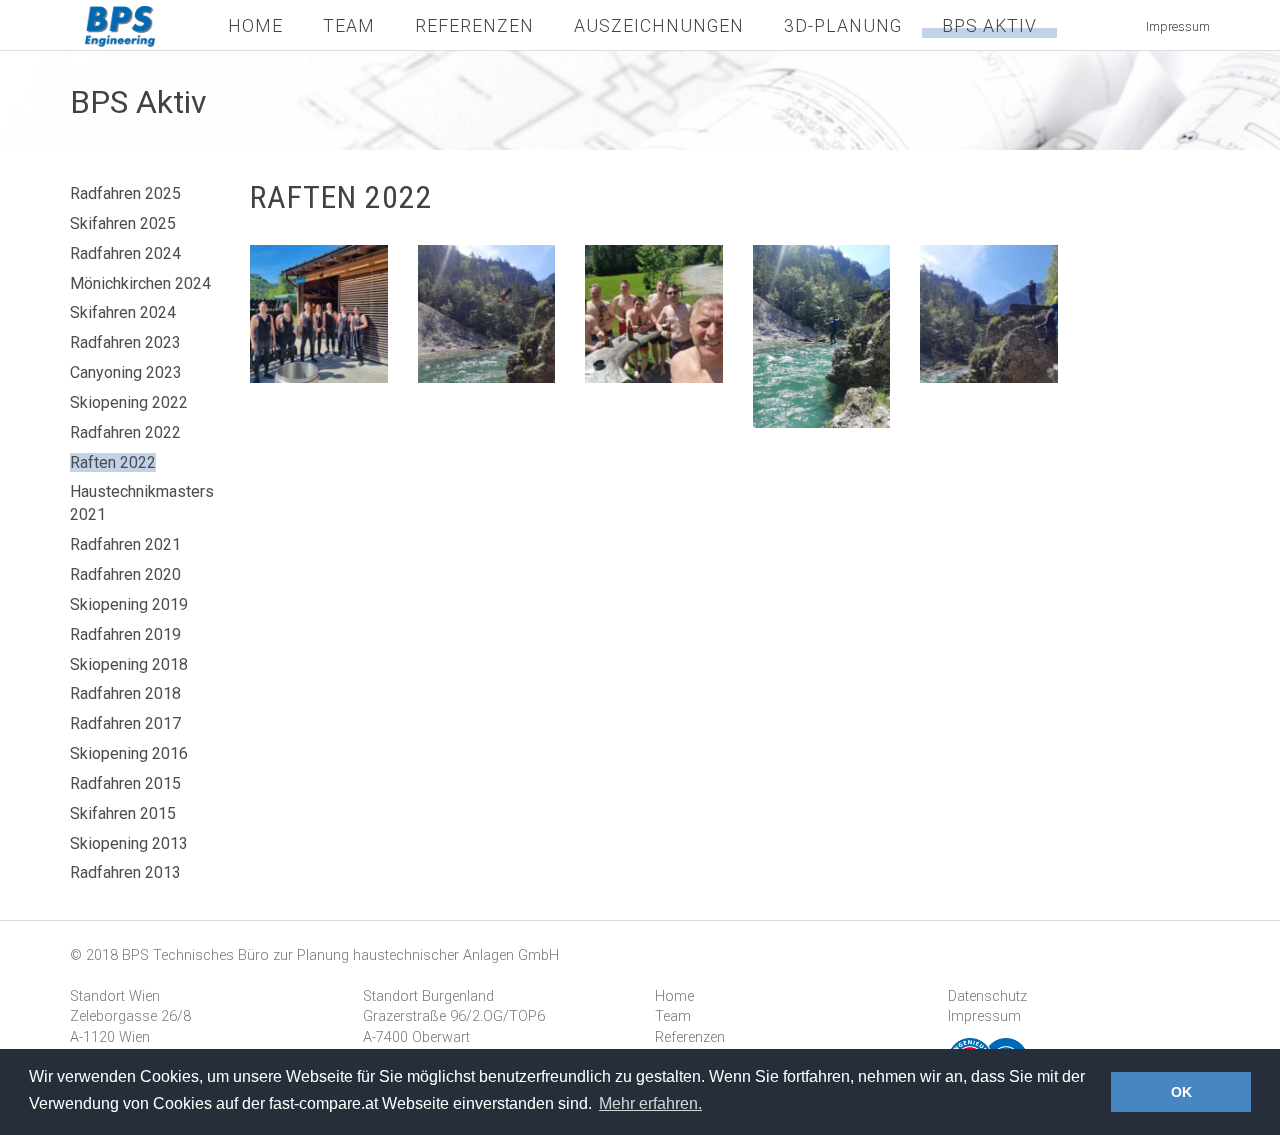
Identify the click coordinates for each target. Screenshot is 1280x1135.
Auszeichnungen (659, 26)
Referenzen (474, 26)
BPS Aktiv (989, 26)
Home (255, 26)
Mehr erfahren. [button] (650, 1103)
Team (349, 26)
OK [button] (1181, 1092)
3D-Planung (843, 26)
